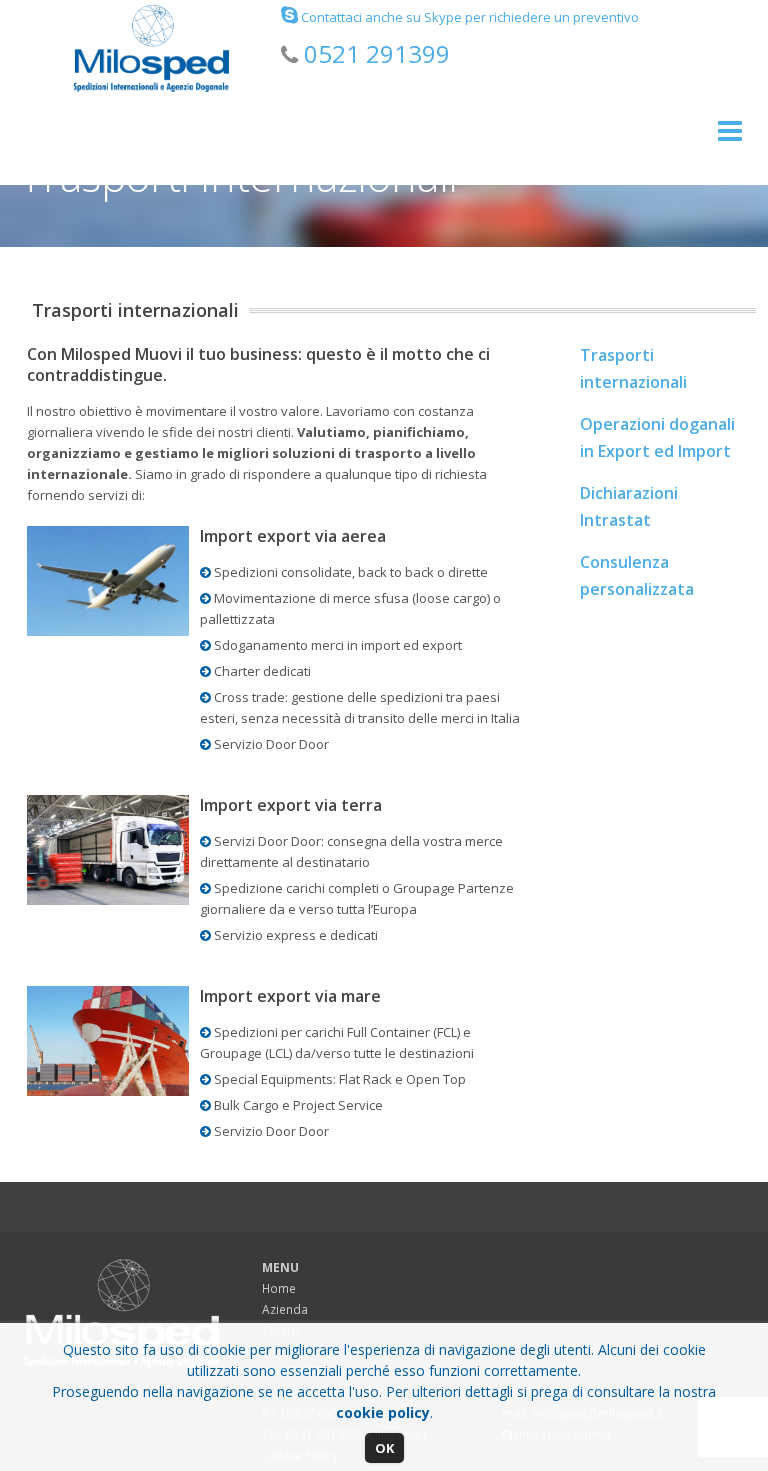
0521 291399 (377, 53)
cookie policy (383, 1412)
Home (279, 1288)
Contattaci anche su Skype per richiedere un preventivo (468, 17)
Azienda (285, 1309)
